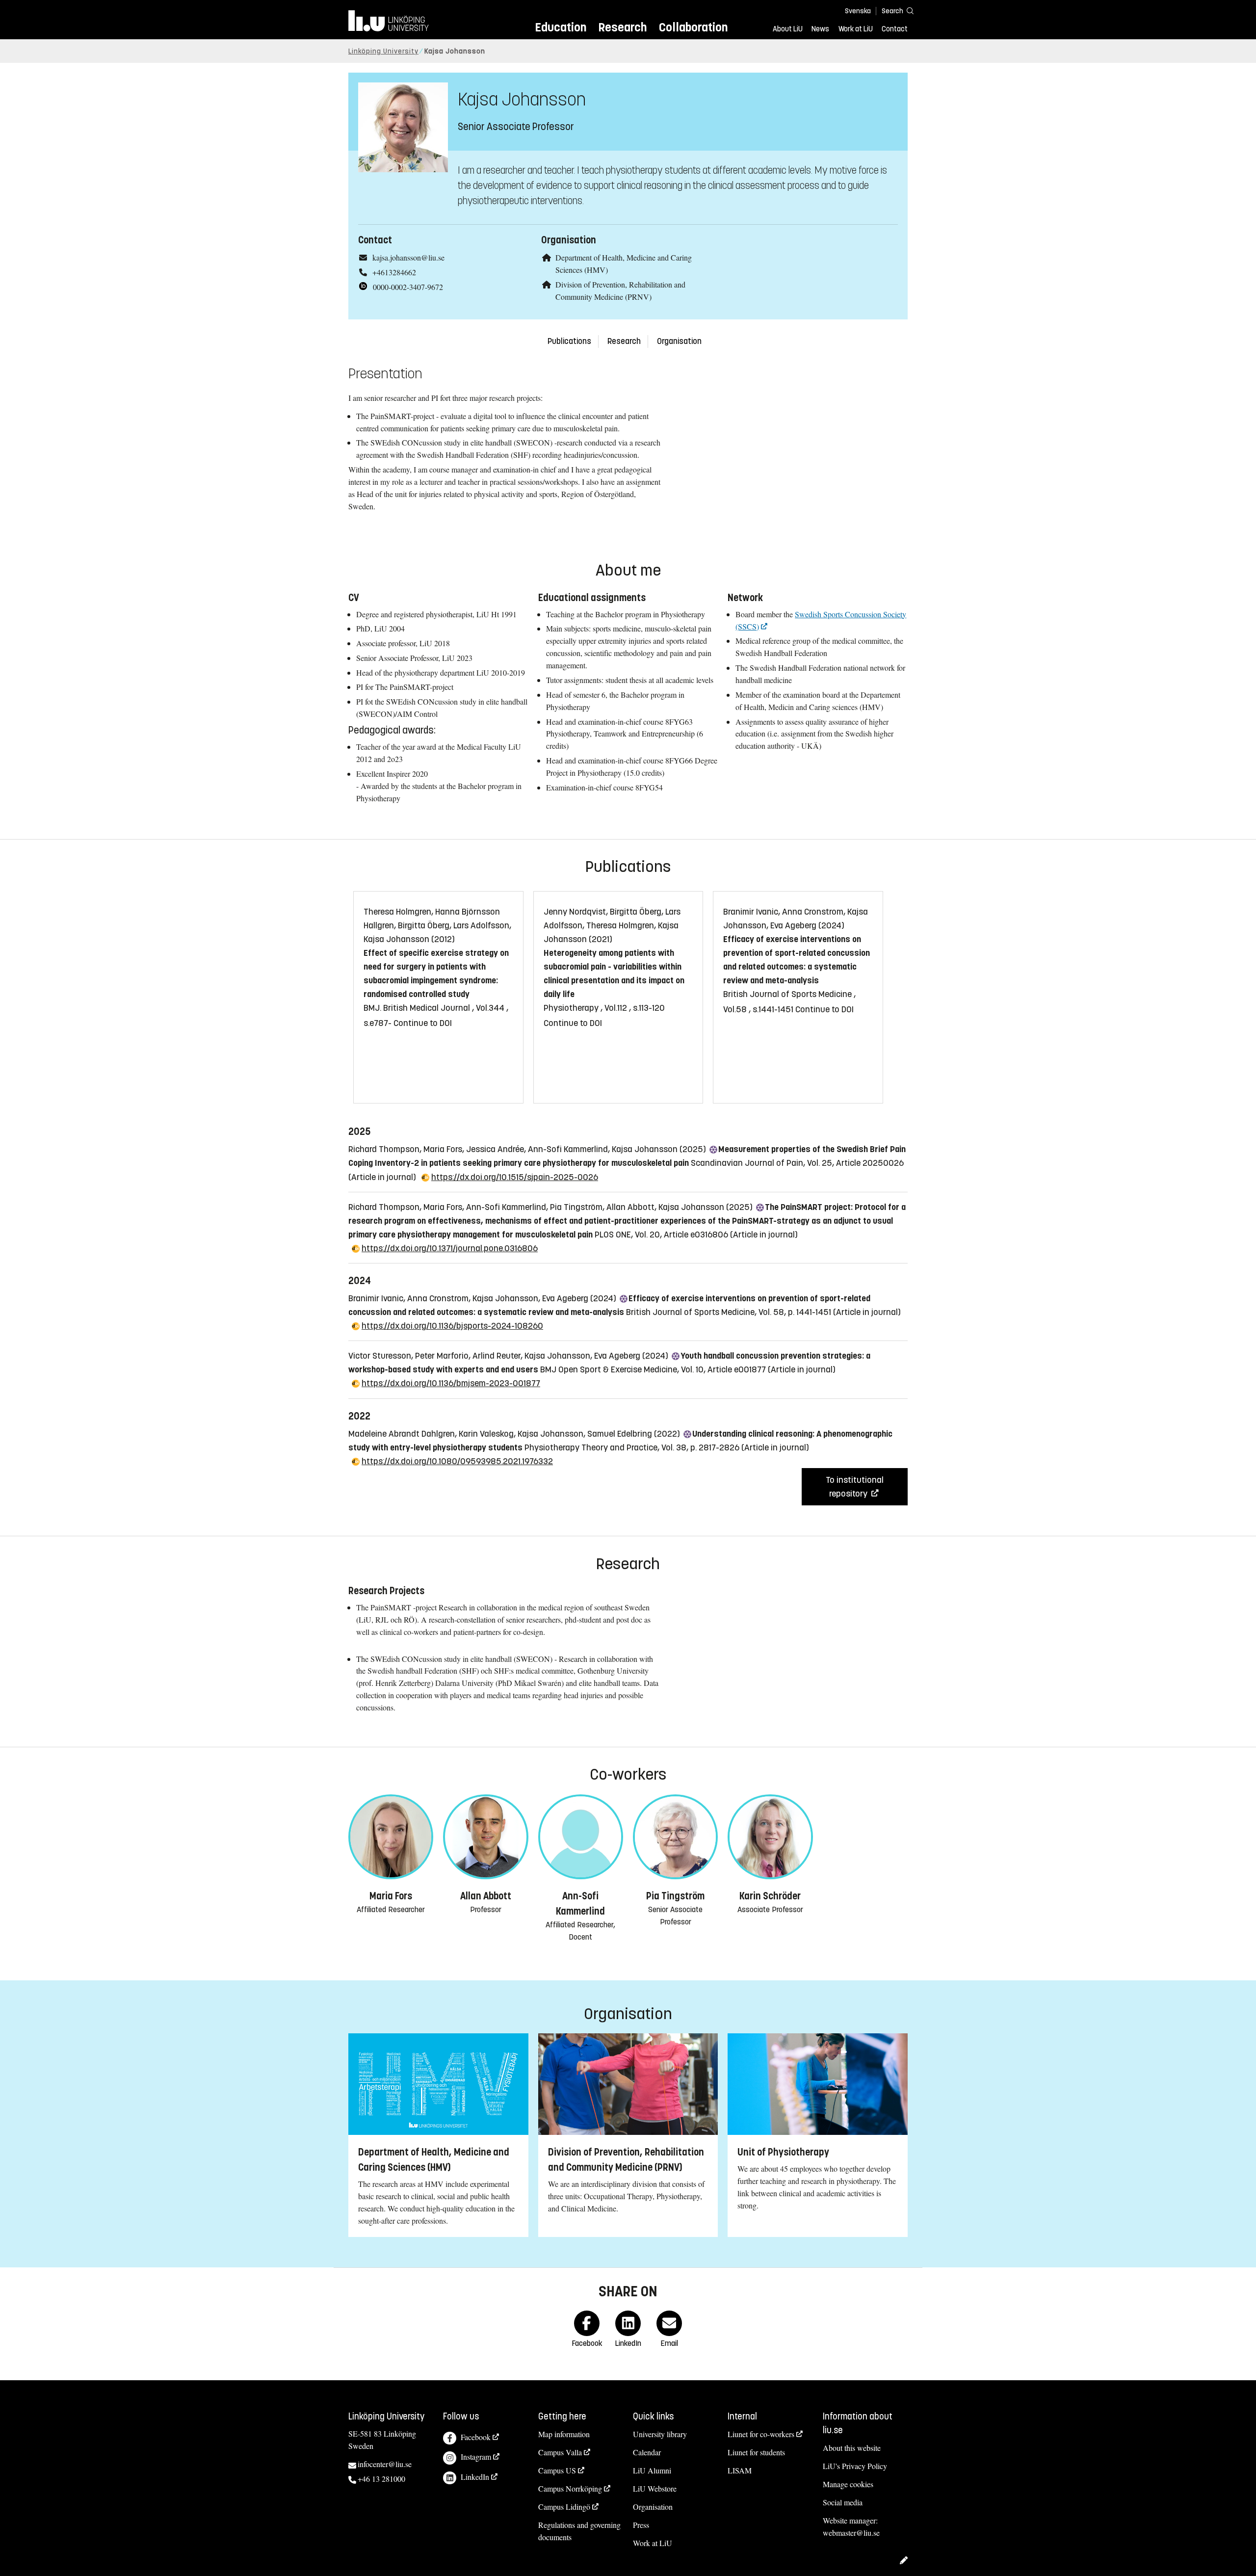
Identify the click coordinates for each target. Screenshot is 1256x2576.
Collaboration (693, 27)
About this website (852, 2448)
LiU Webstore (655, 2488)
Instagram (476, 2457)
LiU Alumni (652, 2470)
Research (622, 27)
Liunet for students (756, 2452)
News (820, 29)
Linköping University (383, 51)
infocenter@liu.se (385, 2464)
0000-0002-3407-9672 (408, 287)
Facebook (476, 2437)
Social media (843, 2502)
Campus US (557, 2470)
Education (561, 27)
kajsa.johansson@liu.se (408, 257)
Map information (564, 2434)
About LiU (788, 29)
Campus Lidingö (564, 2507)
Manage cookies (848, 2484)
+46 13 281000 (381, 2479)
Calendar (647, 2452)
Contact (895, 29)
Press (641, 2525)
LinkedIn (475, 2477)
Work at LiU (856, 29)
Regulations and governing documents (579, 2531)
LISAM (740, 2470)
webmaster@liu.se (851, 2533)
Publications (569, 341)
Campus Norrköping (570, 2488)
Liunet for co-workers (761, 2434)
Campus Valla (560, 2452)
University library (660, 2434)
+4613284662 (394, 272)
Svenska (858, 11)
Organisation (679, 341)
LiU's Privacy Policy (855, 2466)
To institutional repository (855, 1487)
